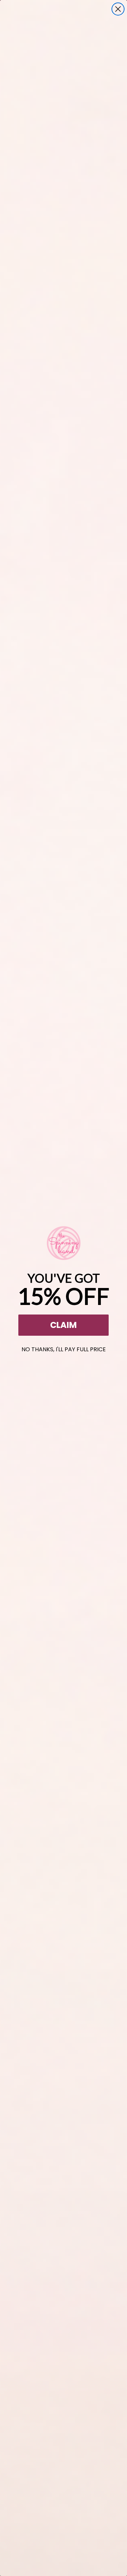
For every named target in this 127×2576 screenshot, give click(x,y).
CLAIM (64, 1325)
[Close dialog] (118, 9)
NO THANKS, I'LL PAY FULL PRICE (64, 1348)
